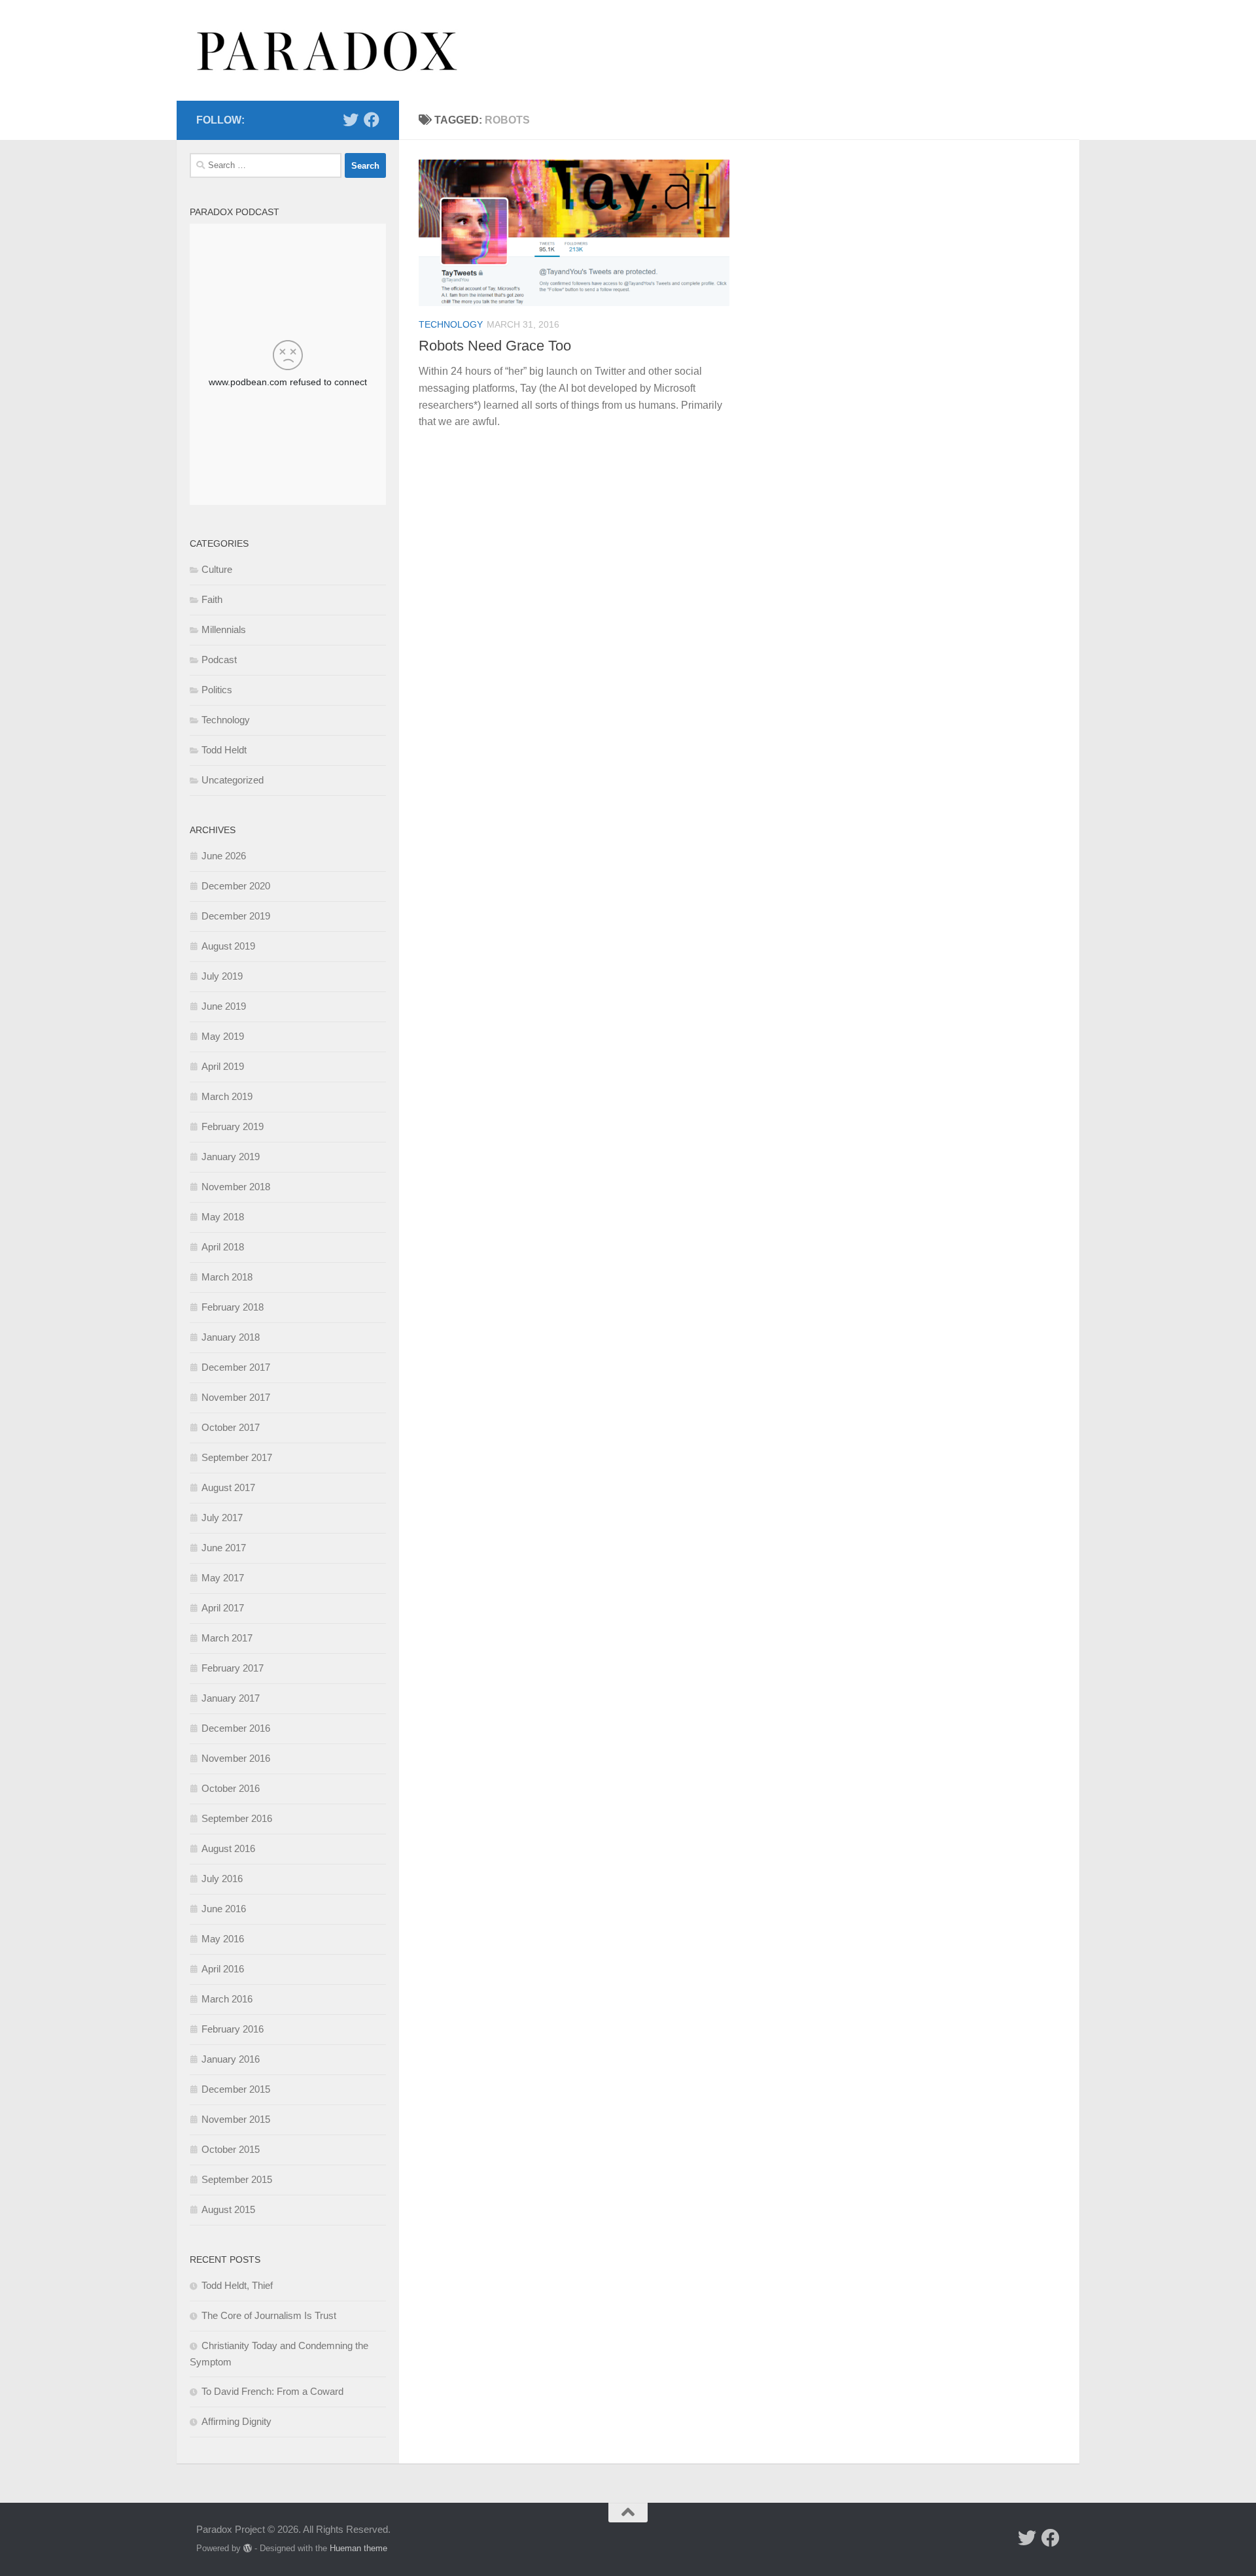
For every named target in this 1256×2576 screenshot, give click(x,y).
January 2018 (231, 1337)
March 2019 (227, 1096)
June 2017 (224, 1548)
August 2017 (228, 1487)
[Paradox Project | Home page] (328, 50)
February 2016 (233, 2029)
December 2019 (236, 916)
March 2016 (227, 1999)
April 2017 (223, 1608)
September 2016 (237, 1818)
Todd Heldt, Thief (237, 2285)
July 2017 (222, 1518)
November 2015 (236, 2119)
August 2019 (228, 946)
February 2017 (233, 1668)
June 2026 (224, 856)
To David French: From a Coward (272, 2391)
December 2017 (236, 1367)
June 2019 (224, 1006)
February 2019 (233, 1126)
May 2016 (223, 1939)
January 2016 (231, 2059)
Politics (217, 690)
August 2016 (228, 1848)
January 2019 (231, 1157)
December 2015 (236, 2089)
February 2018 (233, 1307)
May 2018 (223, 1217)
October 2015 (231, 2149)
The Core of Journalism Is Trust (269, 2315)
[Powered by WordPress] (248, 2548)
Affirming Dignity (236, 2421)
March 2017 (227, 1638)
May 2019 (223, 1036)
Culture (217, 569)
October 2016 (231, 1788)
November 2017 (236, 1397)
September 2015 (237, 2179)
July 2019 (222, 976)
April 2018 (223, 1247)
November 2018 (236, 1187)
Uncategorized (233, 780)
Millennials (224, 629)
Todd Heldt (224, 750)
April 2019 (223, 1066)
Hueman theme (358, 2548)
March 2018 (227, 1277)
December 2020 (236, 886)
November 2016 (236, 1758)
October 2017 (231, 1427)
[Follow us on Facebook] (372, 120)
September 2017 (237, 1457)
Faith (212, 599)
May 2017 (223, 1578)
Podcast (219, 660)
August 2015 (228, 2209)
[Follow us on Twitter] (351, 120)
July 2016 (222, 1879)
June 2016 (224, 1909)
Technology (451, 324)
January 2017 (231, 1698)
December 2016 (236, 1728)
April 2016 (223, 1969)
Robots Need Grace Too (495, 346)
